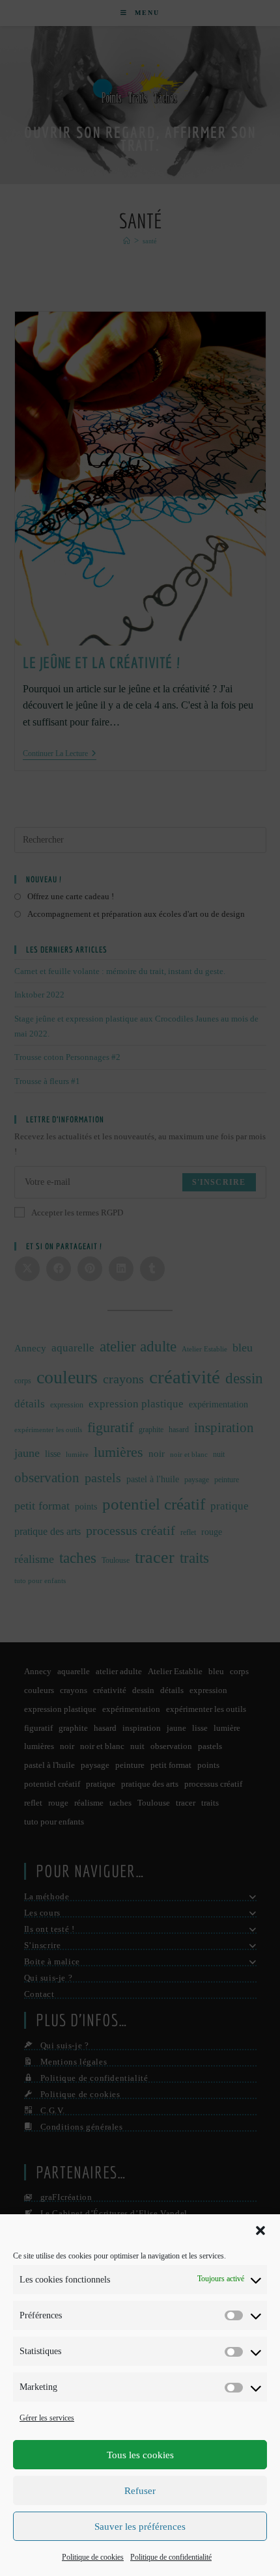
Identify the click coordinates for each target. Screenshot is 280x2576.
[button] (260, 2230)
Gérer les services (47, 2418)
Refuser (140, 2491)
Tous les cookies (140, 2455)
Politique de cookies (93, 2557)
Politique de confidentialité (171, 2557)
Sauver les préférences (140, 2527)
